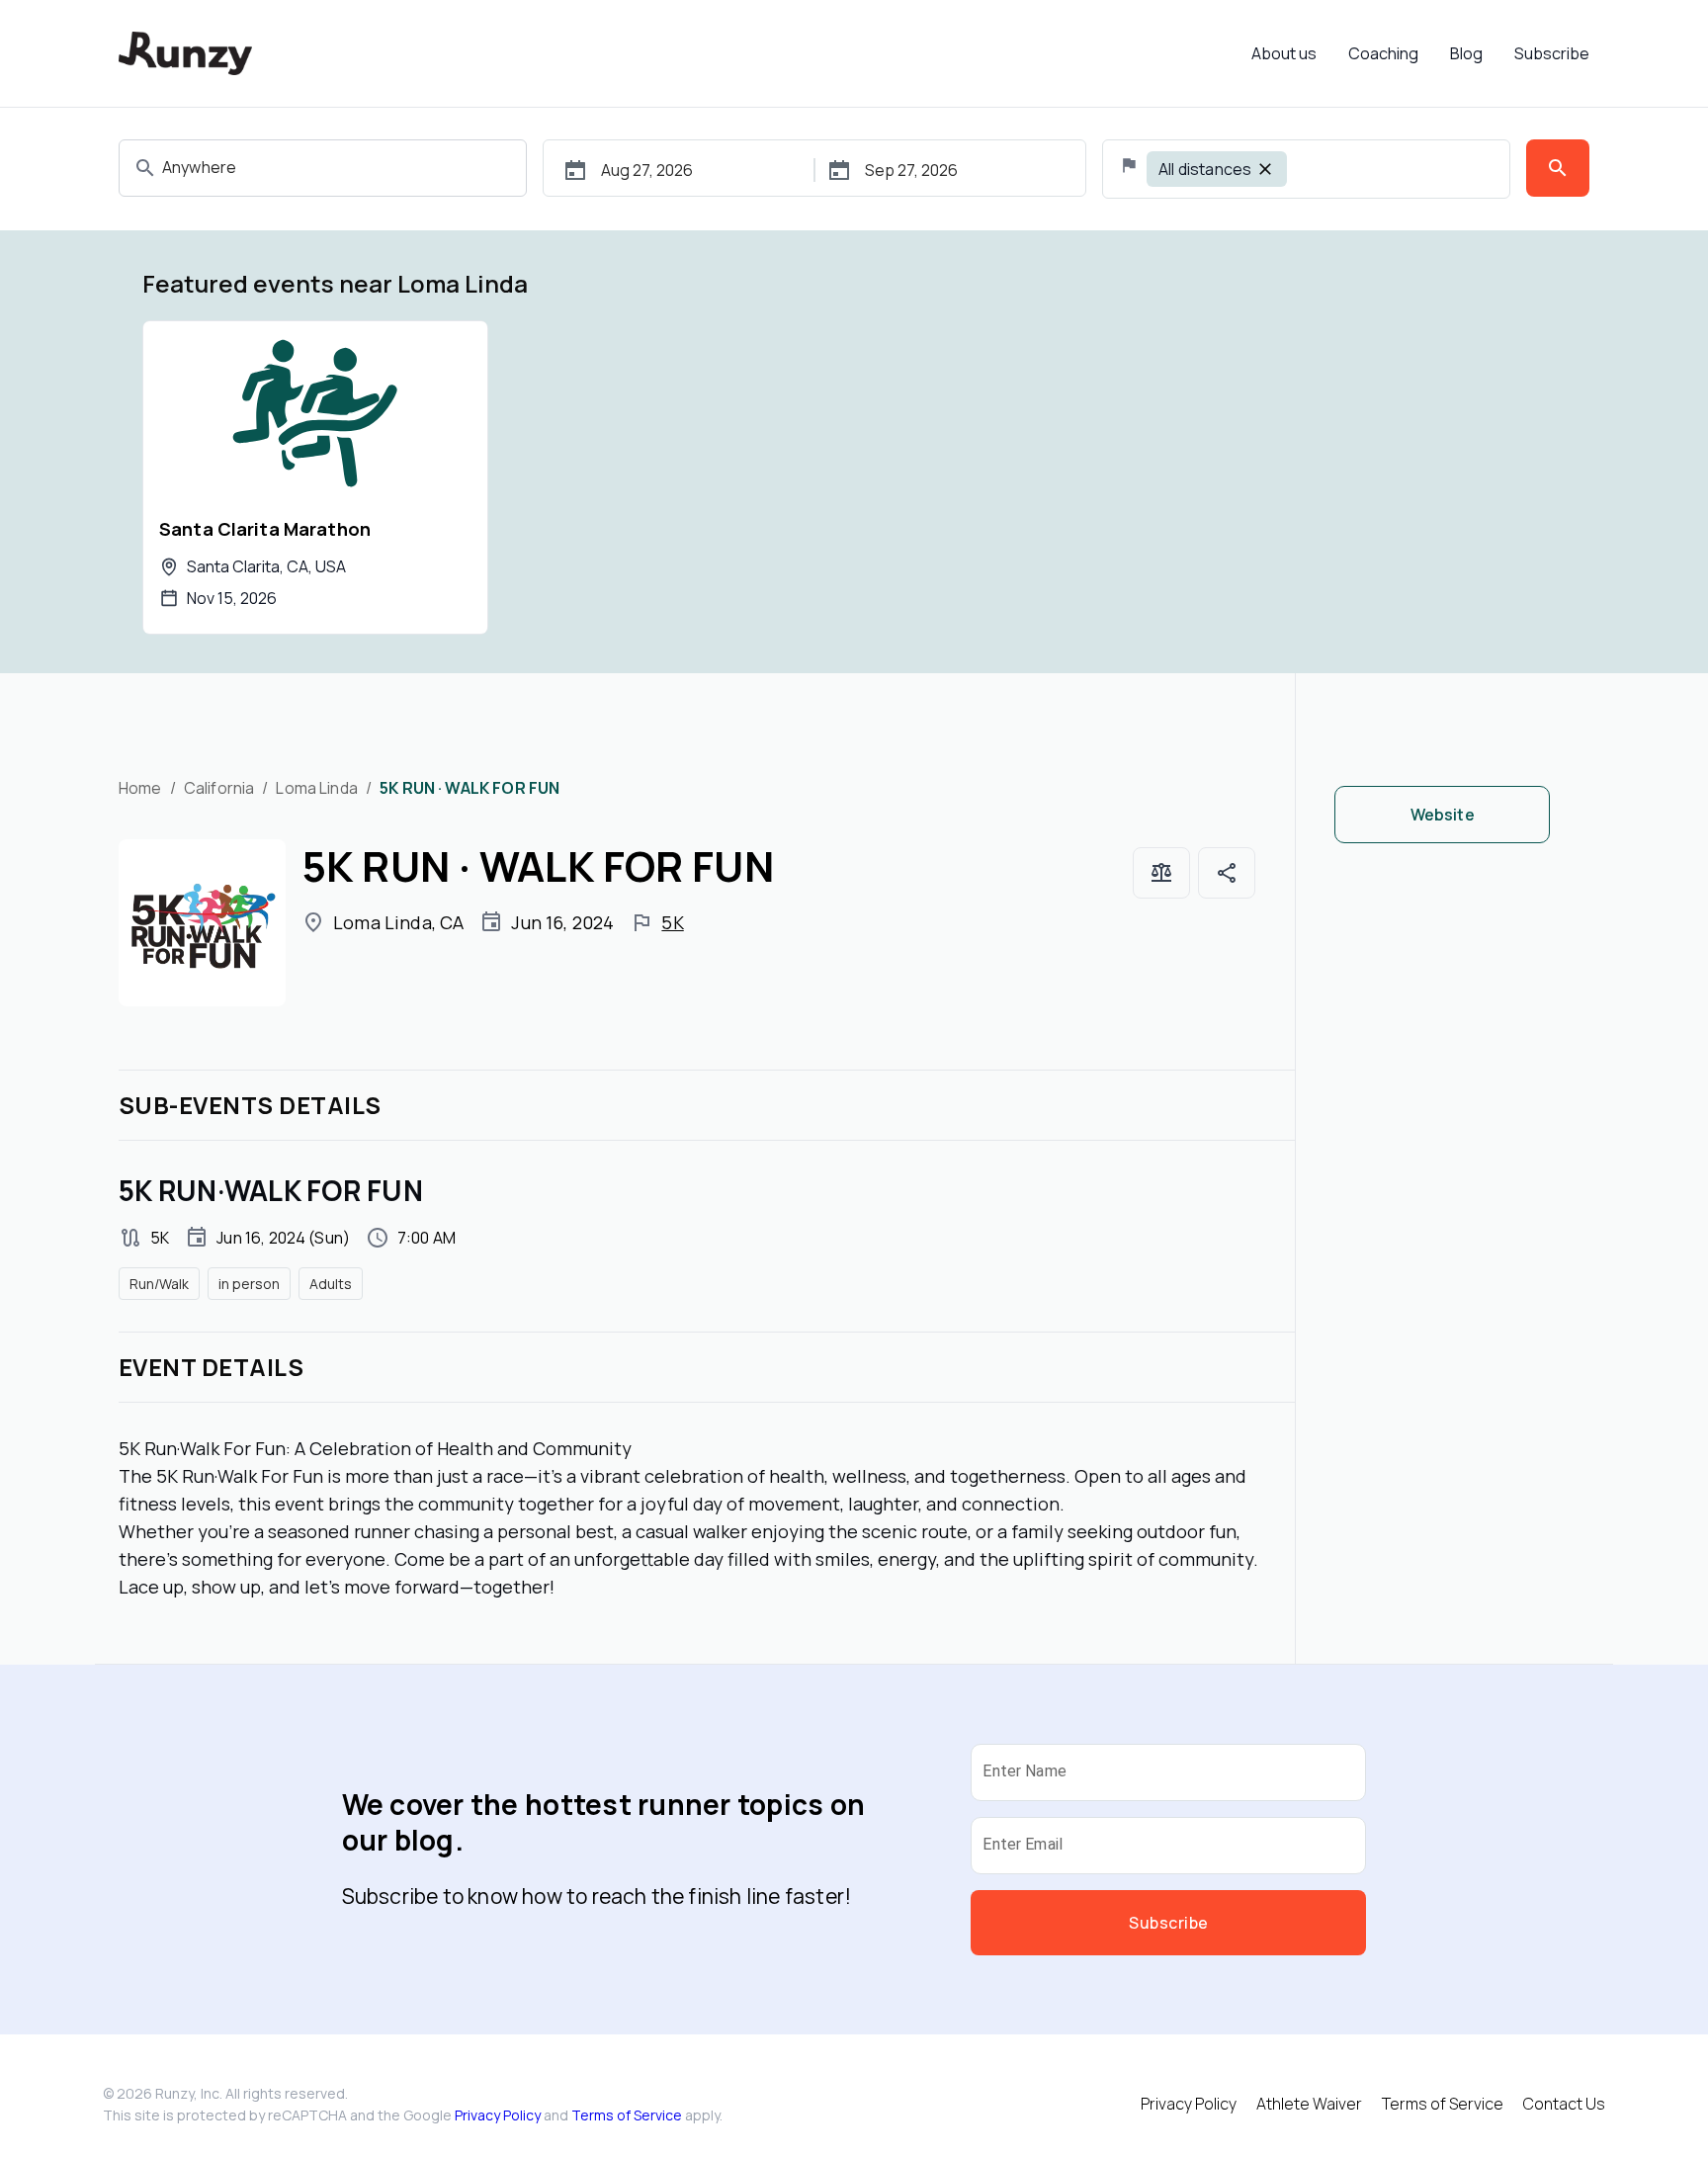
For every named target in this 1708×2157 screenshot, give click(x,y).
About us (1284, 53)
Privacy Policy (498, 2115)
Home (140, 788)
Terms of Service (627, 2115)
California (219, 788)
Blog (1466, 53)
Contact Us (1564, 2104)
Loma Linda (317, 788)
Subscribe (1552, 53)
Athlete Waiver (1309, 2104)
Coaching (1383, 53)
